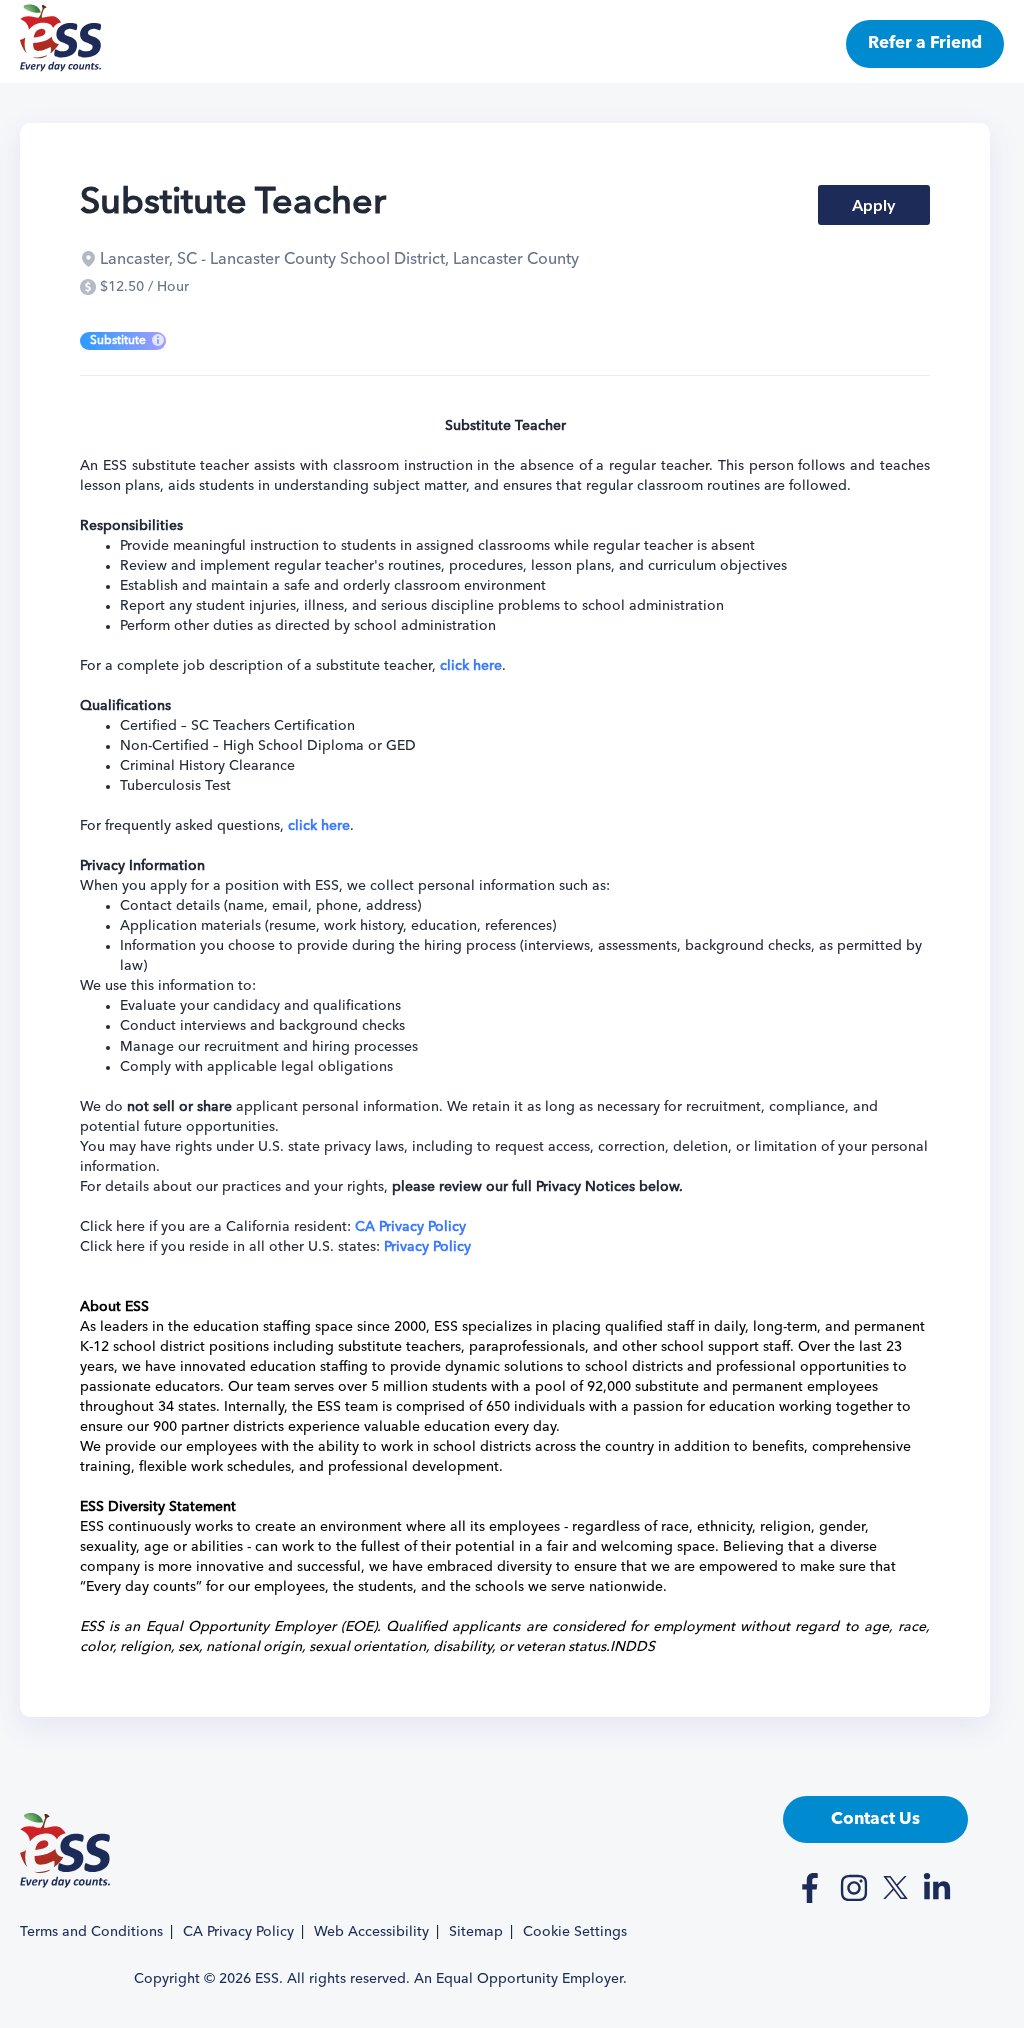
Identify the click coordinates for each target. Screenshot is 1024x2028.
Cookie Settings (575, 1932)
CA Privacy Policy (238, 1932)
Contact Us (875, 1819)
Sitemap (476, 1932)
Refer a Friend (925, 43)
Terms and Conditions (91, 1932)
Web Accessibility (371, 1932)
